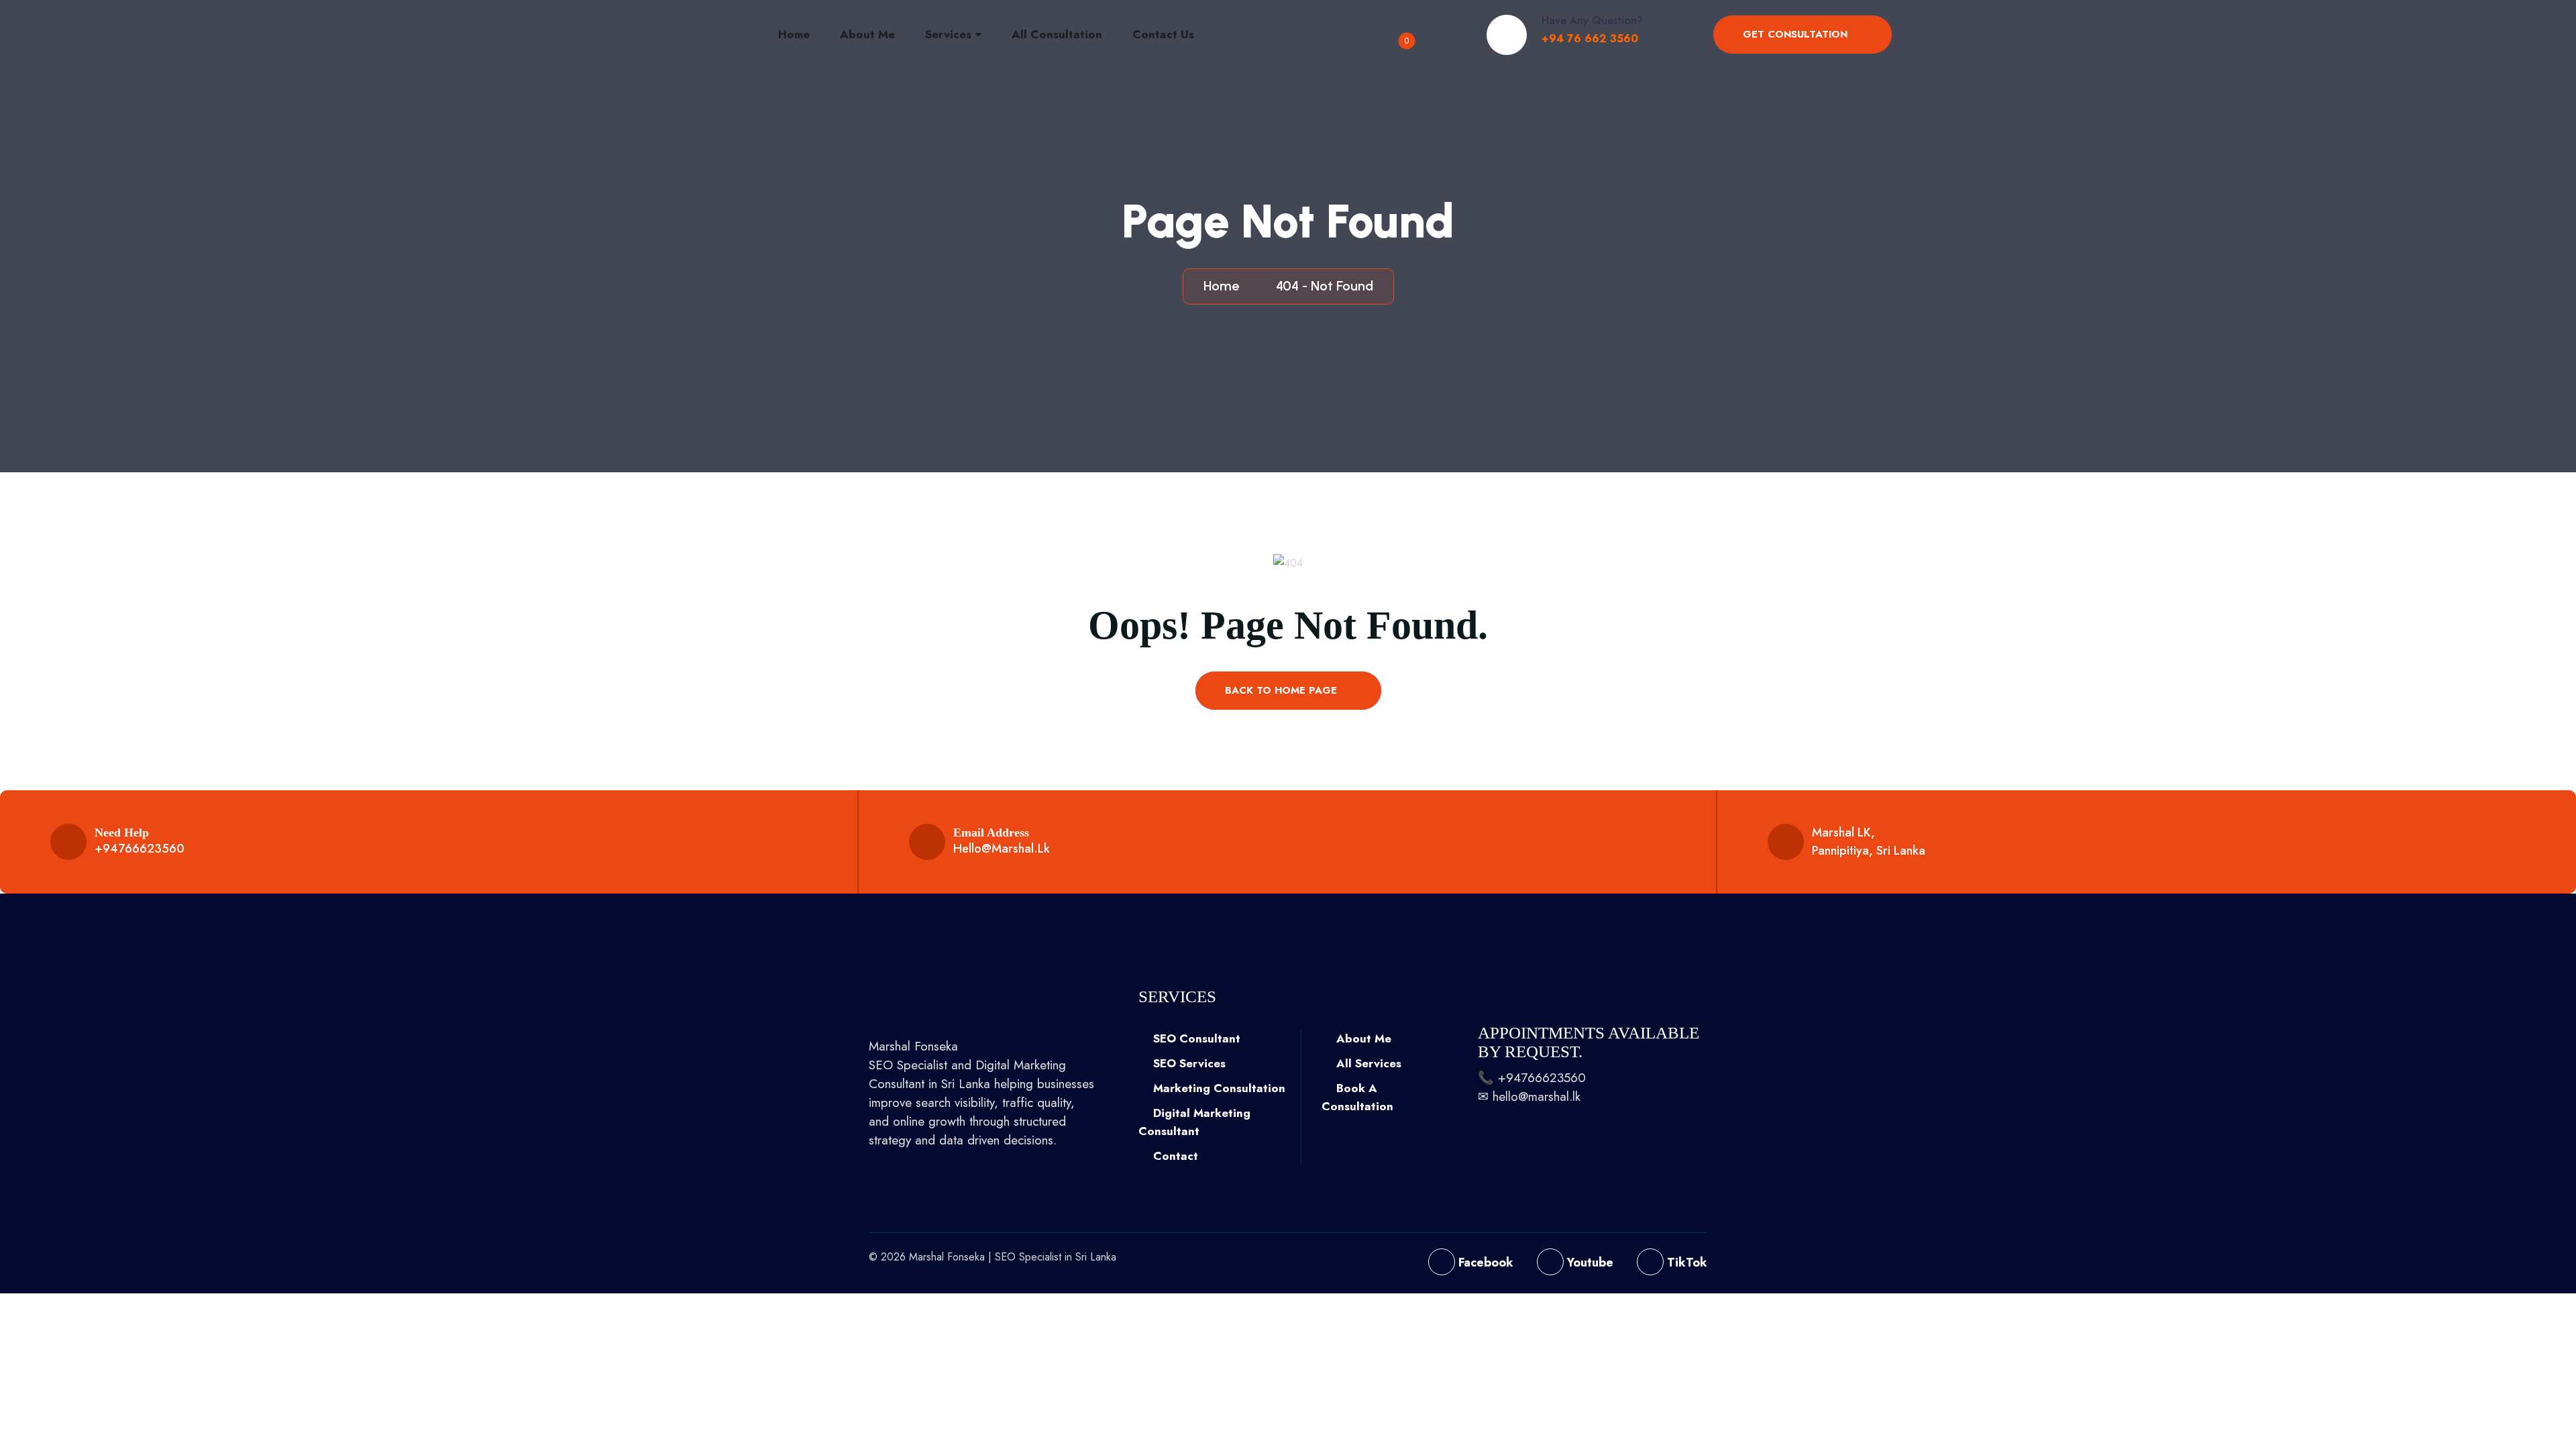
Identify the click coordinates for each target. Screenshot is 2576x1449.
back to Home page (1283, 690)
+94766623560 (140, 849)
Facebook (1484, 1263)
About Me (867, 34)
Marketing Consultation (1218, 1088)
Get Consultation (1797, 34)
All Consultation (1057, 34)
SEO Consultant (1195, 1038)
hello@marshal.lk (1002, 849)
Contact (1174, 1156)
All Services (1367, 1063)
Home (794, 34)
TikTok (1685, 1263)
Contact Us (1163, 34)
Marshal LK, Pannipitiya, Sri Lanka (1869, 842)
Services (948, 34)
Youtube (1589, 1263)
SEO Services (1188, 1063)
